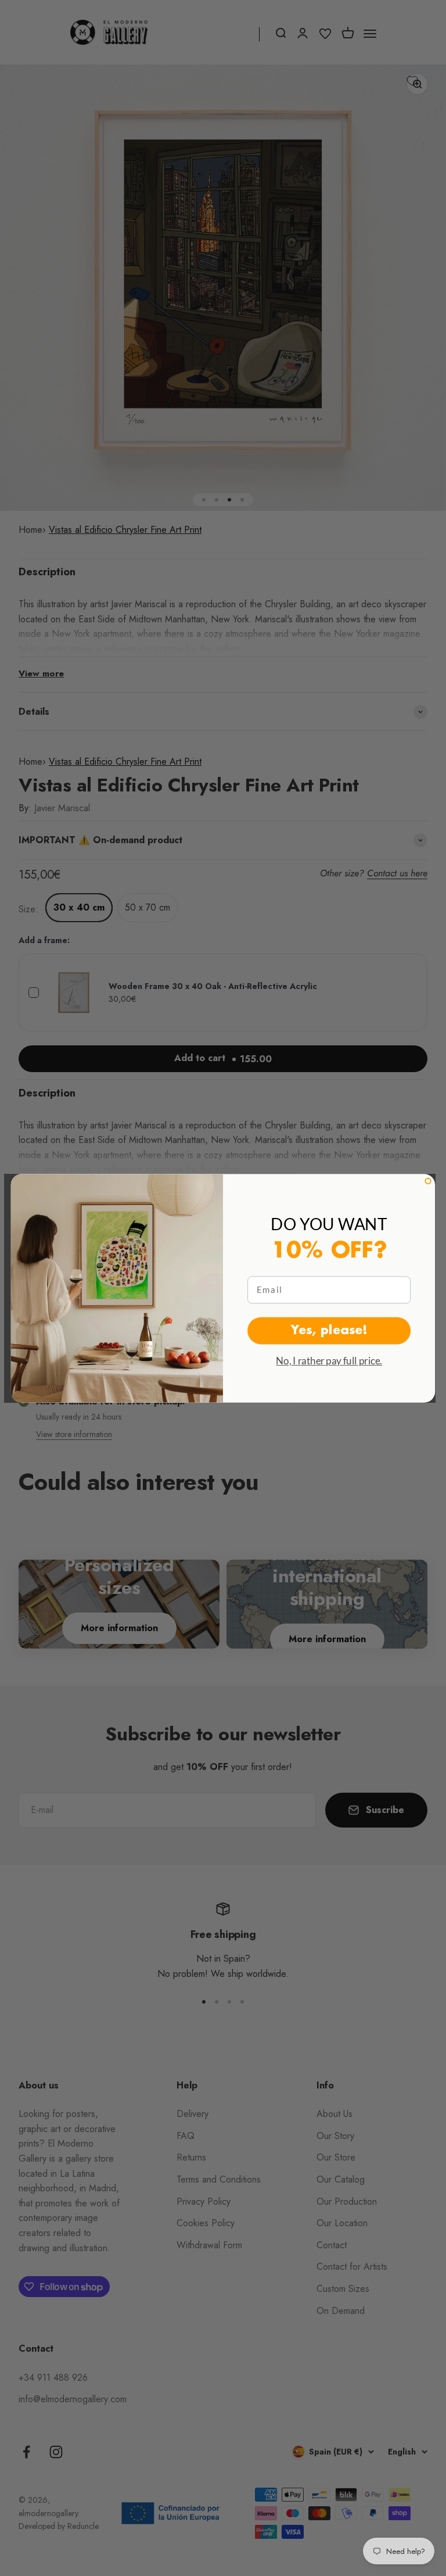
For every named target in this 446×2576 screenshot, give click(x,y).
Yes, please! (329, 1330)
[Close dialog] (428, 1180)
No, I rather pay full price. (329, 1360)
